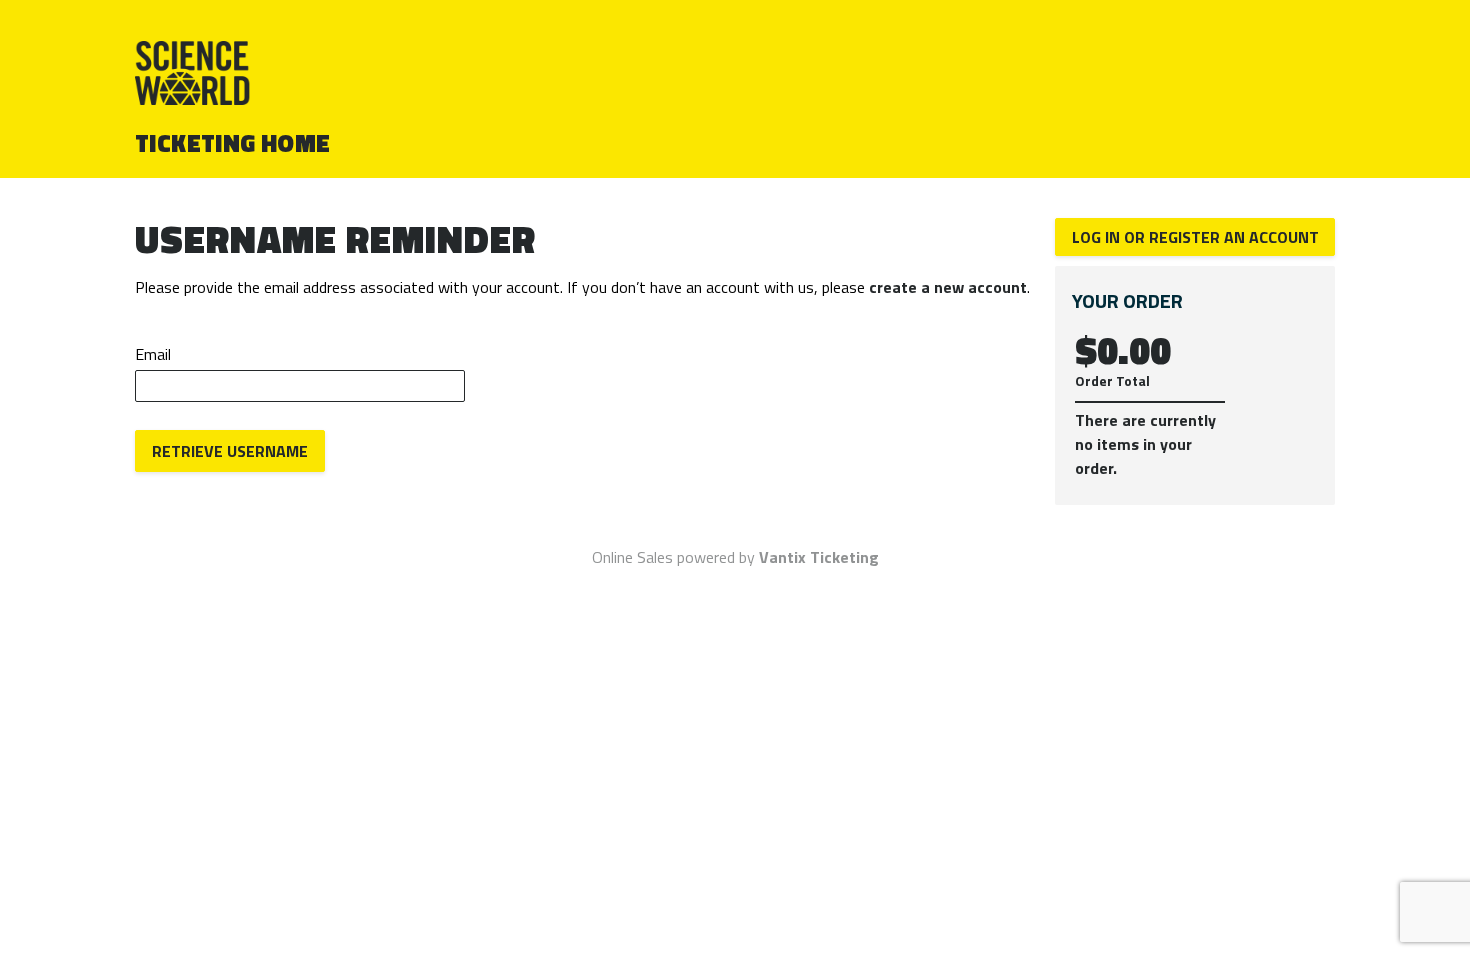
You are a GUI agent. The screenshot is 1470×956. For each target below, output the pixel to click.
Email (153, 354)
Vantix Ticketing (819, 557)
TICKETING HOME (233, 143)
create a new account (948, 287)
